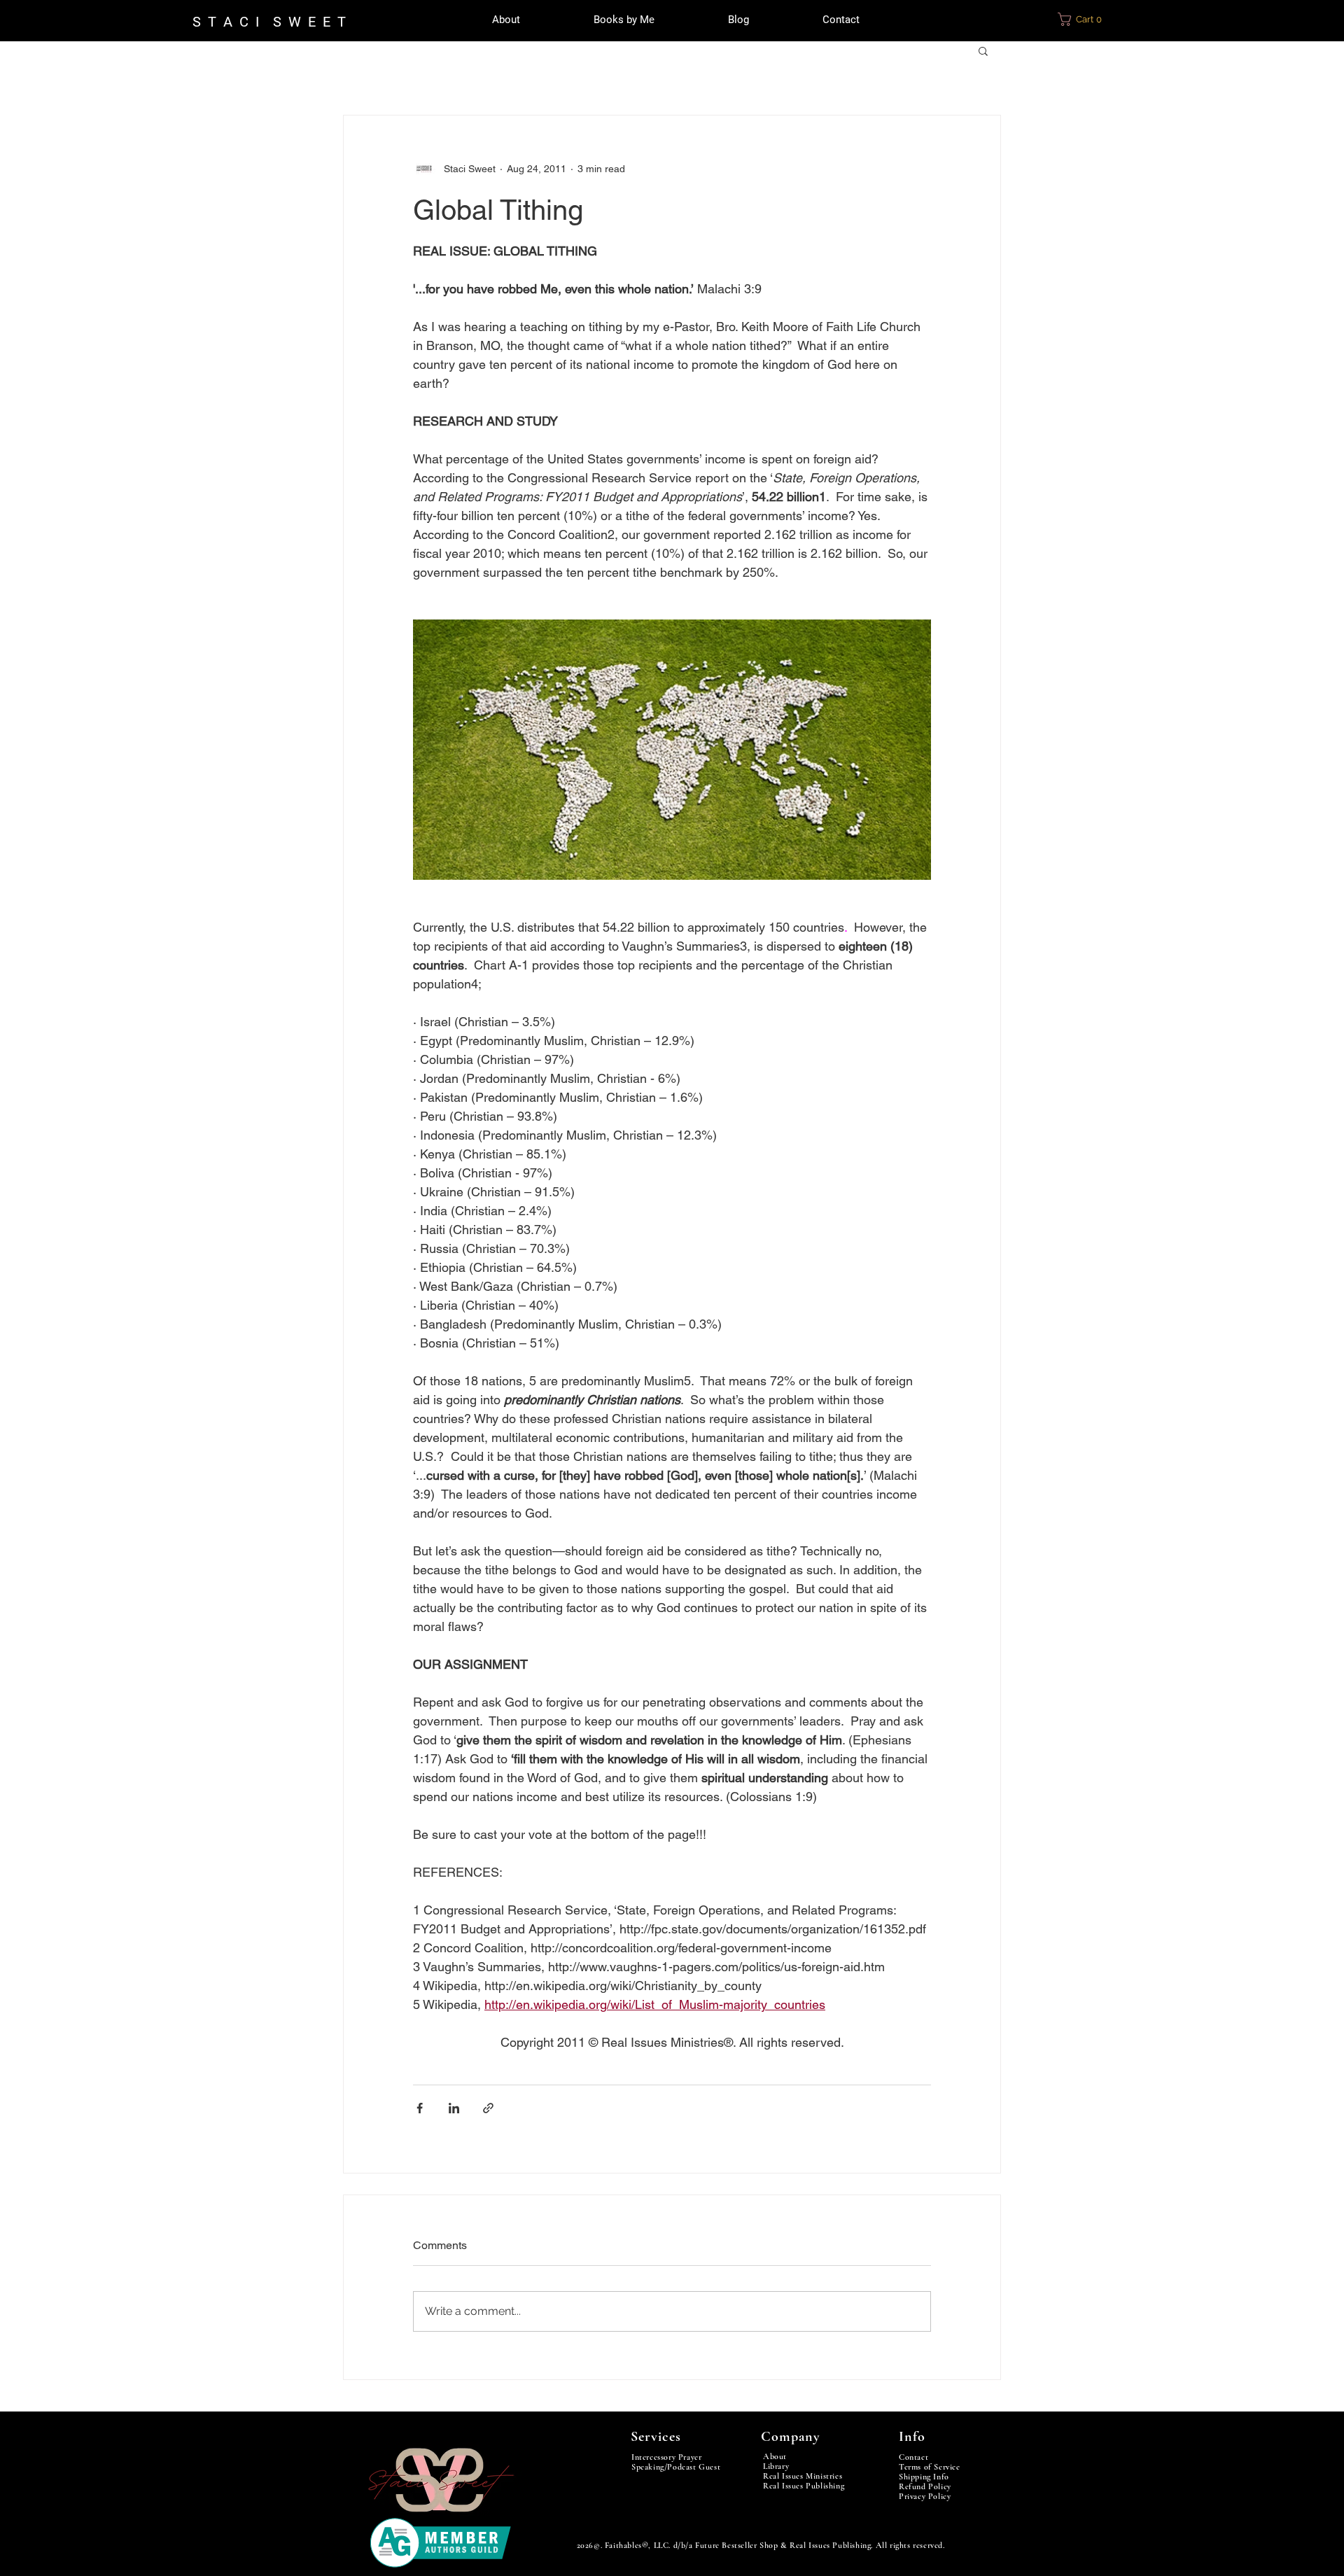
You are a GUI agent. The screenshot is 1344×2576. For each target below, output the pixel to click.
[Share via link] (488, 2108)
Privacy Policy (925, 2496)
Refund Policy (925, 2486)
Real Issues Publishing (804, 2486)
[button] (1088, 19)
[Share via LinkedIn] (454, 2108)
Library (776, 2466)
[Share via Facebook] (420, 2108)
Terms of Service (930, 2467)
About (775, 2456)
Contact (913, 2457)
